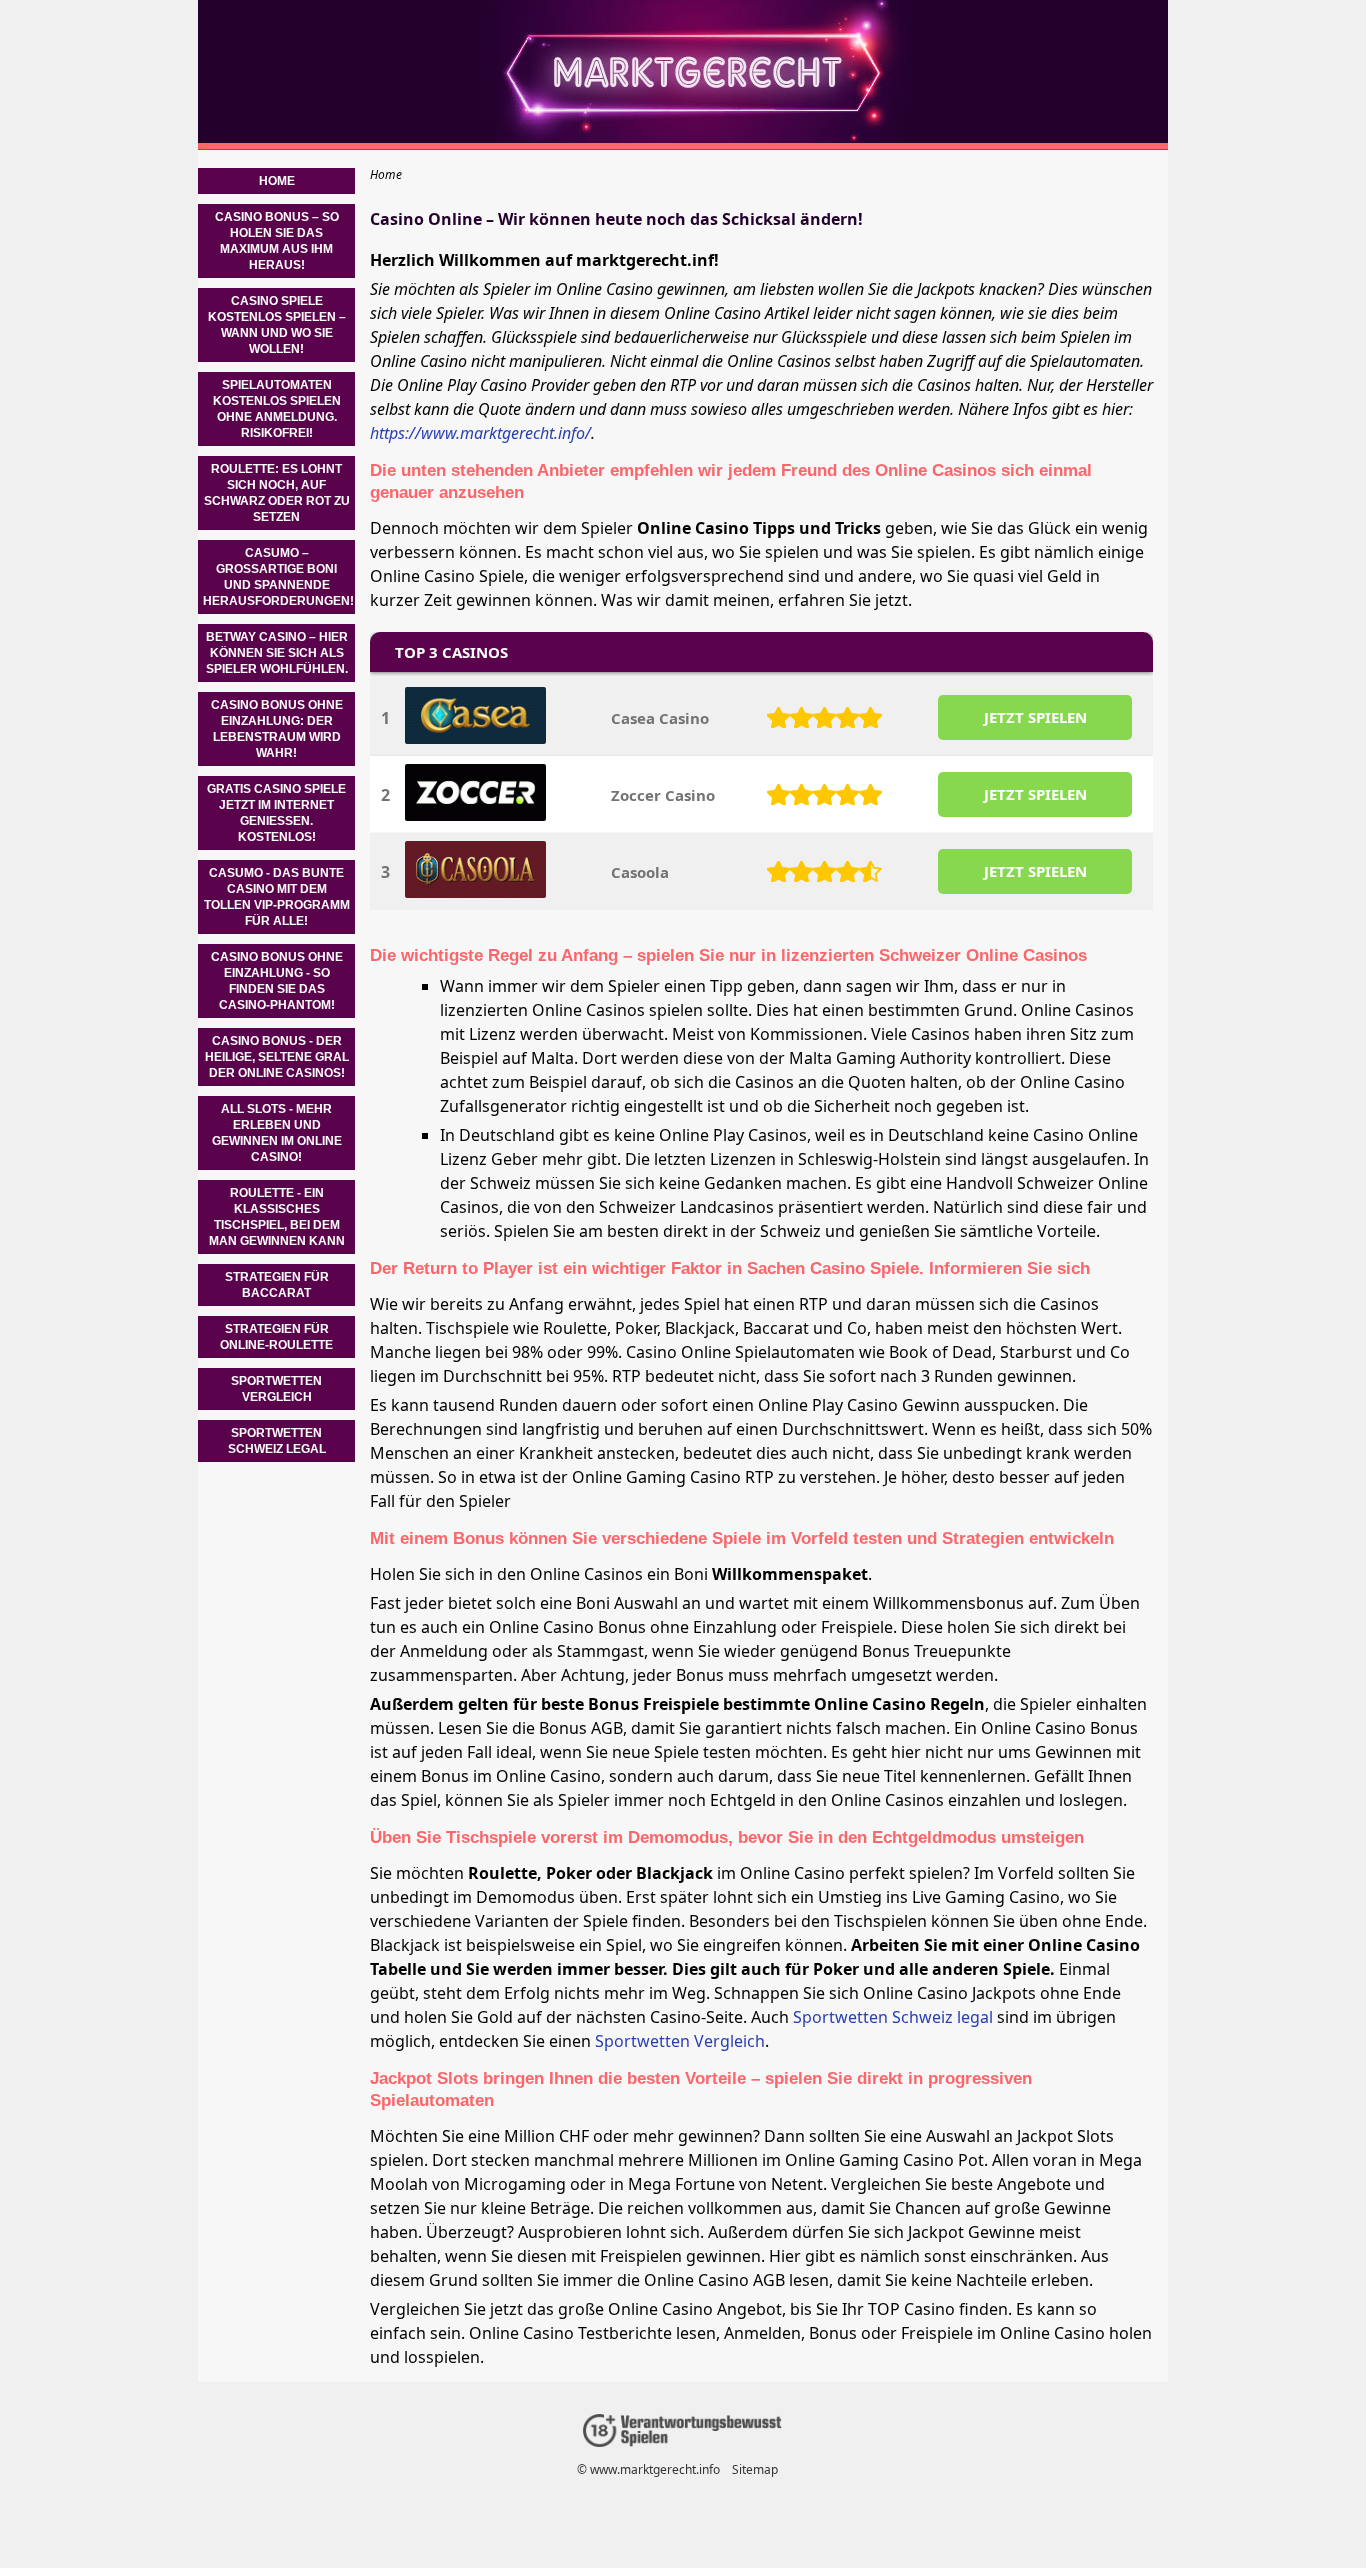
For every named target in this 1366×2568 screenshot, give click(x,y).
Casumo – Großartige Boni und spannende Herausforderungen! (278, 577)
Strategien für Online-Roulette (276, 1337)
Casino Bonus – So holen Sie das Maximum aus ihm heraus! (277, 241)
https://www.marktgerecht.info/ (480, 433)
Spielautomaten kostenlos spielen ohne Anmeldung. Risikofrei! (277, 409)
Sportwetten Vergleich (680, 2041)
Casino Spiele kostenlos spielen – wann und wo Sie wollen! (277, 325)
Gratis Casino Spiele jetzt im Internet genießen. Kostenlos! (276, 813)
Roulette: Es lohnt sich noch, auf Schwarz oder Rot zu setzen (277, 493)
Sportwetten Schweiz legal (893, 2017)
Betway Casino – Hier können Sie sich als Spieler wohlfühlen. (277, 653)
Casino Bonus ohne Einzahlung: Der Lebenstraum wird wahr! (277, 729)
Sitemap (755, 2469)
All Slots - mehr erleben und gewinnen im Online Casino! (277, 1133)
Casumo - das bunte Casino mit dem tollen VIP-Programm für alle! (277, 897)
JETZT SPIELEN (1035, 717)
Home (277, 181)
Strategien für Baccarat (277, 1285)
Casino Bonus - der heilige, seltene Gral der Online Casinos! (277, 1057)
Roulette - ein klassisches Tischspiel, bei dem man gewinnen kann (277, 1217)
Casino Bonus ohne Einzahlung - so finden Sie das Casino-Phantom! (277, 981)
